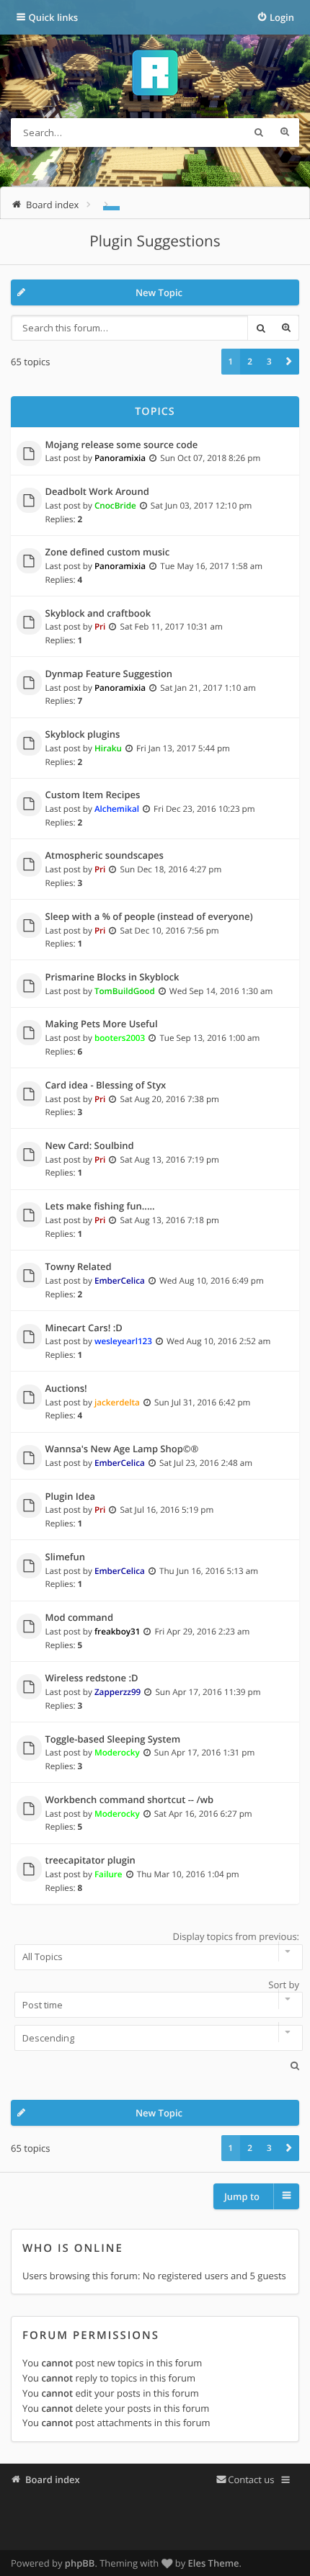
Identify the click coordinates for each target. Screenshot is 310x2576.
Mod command (79, 1618)
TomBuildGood (125, 991)
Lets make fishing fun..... (100, 1207)
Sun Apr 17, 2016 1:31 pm (204, 1753)
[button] (289, 362)
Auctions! (66, 1389)
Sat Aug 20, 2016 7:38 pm (170, 1099)
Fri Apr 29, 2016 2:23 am (203, 1632)
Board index (53, 2479)
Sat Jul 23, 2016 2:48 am (206, 1463)
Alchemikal (117, 809)
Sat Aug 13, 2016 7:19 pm (170, 1160)
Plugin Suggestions (155, 241)
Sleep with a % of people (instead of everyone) (149, 917)
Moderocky (117, 1753)
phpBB (80, 2563)
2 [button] (250, 362)
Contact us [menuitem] (251, 2479)
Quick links (54, 17)
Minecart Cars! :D (84, 1328)
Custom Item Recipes (93, 795)
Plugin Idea (70, 1497)
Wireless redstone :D (92, 1678)
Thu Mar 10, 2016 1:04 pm (188, 1874)
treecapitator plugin (90, 1861)
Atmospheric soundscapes (105, 856)
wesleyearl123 (123, 1341)
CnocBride (115, 506)
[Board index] (155, 75)
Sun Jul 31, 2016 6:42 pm (202, 1403)
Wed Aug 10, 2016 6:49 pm (212, 1281)
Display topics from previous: (236, 1936)
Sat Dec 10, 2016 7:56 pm (170, 931)
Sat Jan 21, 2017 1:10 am (208, 688)
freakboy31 (118, 1632)
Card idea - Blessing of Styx (106, 1086)
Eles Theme (214, 2563)
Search (259, 133)
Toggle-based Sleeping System (113, 1740)
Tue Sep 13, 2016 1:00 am (209, 1038)
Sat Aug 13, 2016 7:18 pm (170, 1220)
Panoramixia (120, 458)
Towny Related (79, 1267)
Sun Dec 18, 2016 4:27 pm (171, 869)
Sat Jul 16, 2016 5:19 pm (167, 1510)
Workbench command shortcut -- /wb (130, 1800)
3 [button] (269, 362)
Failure (108, 1874)
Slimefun (66, 1557)
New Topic (159, 292)
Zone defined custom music (108, 553)
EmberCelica (120, 1281)
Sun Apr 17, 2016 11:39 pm (208, 1692)
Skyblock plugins (83, 735)
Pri (100, 627)
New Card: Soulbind (90, 1146)
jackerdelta (117, 1403)
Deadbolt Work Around (97, 492)
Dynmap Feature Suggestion (109, 674)
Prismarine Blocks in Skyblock (112, 978)
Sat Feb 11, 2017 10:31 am (172, 627)
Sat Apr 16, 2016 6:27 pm (203, 1814)
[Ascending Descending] (155, 2038)
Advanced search (285, 133)
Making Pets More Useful (102, 1024)
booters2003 (120, 1038)
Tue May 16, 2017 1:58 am (211, 566)
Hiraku (108, 748)
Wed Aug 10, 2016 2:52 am (218, 1341)
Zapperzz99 (118, 1692)
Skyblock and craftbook (98, 614)
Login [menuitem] (282, 17)
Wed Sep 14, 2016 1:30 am (221, 991)
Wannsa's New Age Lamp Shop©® (122, 1449)
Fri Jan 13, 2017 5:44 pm (183, 748)
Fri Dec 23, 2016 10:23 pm (204, 809)
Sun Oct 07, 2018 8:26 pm (210, 458)
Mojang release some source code (122, 445)
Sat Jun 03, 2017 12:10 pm (201, 506)
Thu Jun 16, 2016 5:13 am (209, 1571)
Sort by (284, 1985)
